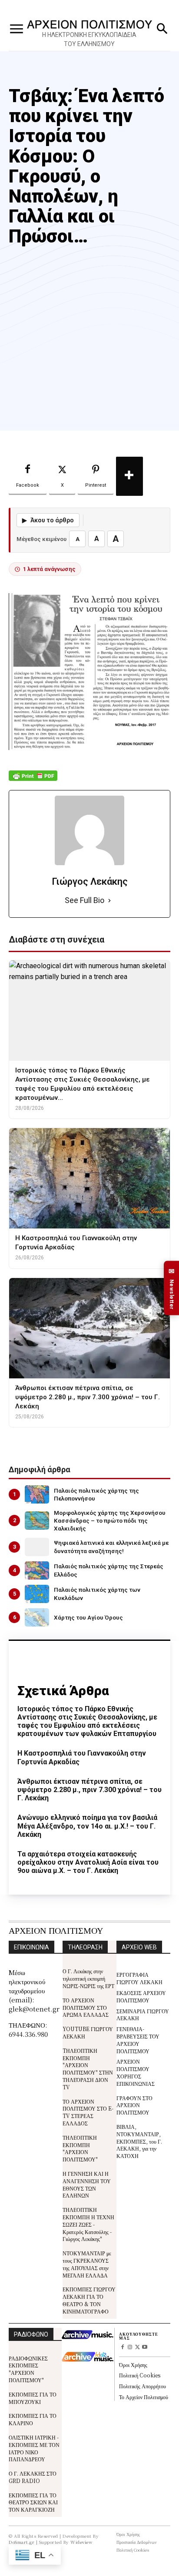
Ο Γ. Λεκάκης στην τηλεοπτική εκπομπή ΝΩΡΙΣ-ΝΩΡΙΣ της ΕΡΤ (88, 1978)
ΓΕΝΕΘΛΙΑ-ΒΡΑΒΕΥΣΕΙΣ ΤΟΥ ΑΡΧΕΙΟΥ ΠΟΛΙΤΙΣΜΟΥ (138, 2040)
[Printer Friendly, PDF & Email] (33, 780)
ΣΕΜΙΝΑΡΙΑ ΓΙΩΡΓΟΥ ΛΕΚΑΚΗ (143, 2015)
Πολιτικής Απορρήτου (143, 2386)
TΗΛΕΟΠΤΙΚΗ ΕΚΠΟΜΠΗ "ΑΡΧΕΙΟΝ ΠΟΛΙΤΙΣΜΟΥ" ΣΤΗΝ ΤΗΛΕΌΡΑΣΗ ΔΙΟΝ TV (88, 2069)
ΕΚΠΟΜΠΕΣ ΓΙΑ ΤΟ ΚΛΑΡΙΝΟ (33, 2419)
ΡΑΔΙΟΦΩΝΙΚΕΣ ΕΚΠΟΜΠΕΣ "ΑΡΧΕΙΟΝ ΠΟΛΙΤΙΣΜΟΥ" (28, 2369)
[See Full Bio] (109, 901)
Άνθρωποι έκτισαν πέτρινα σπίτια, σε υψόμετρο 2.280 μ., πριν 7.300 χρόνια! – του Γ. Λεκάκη (89, 1790)
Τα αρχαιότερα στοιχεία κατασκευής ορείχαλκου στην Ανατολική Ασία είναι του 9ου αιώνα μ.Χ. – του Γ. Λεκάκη (88, 1862)
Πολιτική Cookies (140, 2375)
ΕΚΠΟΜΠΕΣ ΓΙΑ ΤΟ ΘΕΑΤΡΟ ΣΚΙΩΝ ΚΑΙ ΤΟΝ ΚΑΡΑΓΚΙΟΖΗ (33, 2502)
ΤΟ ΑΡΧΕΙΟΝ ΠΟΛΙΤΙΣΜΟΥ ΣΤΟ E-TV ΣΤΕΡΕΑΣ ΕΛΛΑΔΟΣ (88, 2112)
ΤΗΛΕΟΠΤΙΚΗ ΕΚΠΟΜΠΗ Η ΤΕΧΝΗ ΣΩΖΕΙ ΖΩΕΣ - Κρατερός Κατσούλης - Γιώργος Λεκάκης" (88, 2224)
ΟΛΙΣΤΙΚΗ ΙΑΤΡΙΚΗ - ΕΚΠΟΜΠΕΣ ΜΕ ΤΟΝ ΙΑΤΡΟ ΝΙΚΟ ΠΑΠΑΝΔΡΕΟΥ (34, 2448)
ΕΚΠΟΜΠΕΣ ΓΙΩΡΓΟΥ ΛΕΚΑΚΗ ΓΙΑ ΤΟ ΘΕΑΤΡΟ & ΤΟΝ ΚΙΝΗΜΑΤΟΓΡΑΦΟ (89, 2300)
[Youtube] (144, 2348)
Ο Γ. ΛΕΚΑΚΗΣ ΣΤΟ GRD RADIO (33, 2477)
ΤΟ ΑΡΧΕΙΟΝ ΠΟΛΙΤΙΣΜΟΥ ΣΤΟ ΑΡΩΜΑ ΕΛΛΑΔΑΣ (86, 2007)
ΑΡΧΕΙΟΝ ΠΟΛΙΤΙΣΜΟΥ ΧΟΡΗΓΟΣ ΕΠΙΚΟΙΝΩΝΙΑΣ (136, 2072)
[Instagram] (130, 2348)
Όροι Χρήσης (133, 2365)
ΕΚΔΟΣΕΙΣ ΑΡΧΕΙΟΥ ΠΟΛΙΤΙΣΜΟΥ (141, 1996)
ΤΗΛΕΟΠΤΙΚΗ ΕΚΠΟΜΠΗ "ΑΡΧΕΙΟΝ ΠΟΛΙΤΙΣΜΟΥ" (80, 2148)
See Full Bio (85, 900)
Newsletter (172, 1288)
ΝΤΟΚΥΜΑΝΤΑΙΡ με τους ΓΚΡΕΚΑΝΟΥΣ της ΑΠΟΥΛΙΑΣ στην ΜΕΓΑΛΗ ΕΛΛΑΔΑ (87, 2264)
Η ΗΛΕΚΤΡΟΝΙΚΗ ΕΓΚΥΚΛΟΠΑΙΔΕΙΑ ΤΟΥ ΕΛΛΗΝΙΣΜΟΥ (89, 39)
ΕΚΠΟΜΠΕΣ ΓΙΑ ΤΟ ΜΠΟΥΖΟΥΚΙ (33, 2398)
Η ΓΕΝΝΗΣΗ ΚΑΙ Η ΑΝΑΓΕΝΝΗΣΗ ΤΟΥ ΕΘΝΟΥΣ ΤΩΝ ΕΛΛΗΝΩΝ (87, 2184)
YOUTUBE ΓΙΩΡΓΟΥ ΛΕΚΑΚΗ (88, 2032)
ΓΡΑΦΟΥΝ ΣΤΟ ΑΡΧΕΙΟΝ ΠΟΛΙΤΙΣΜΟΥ (134, 2105)
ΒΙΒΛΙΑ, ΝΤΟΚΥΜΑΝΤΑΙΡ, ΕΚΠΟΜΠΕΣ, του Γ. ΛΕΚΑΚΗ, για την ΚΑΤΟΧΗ (139, 2141)
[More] (129, 476)
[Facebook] (123, 2348)
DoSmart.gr (22, 2542)
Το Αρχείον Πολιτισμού (144, 2397)
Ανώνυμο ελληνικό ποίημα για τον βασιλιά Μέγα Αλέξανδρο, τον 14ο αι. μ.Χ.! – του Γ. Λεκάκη (87, 1826)
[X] (138, 2348)
